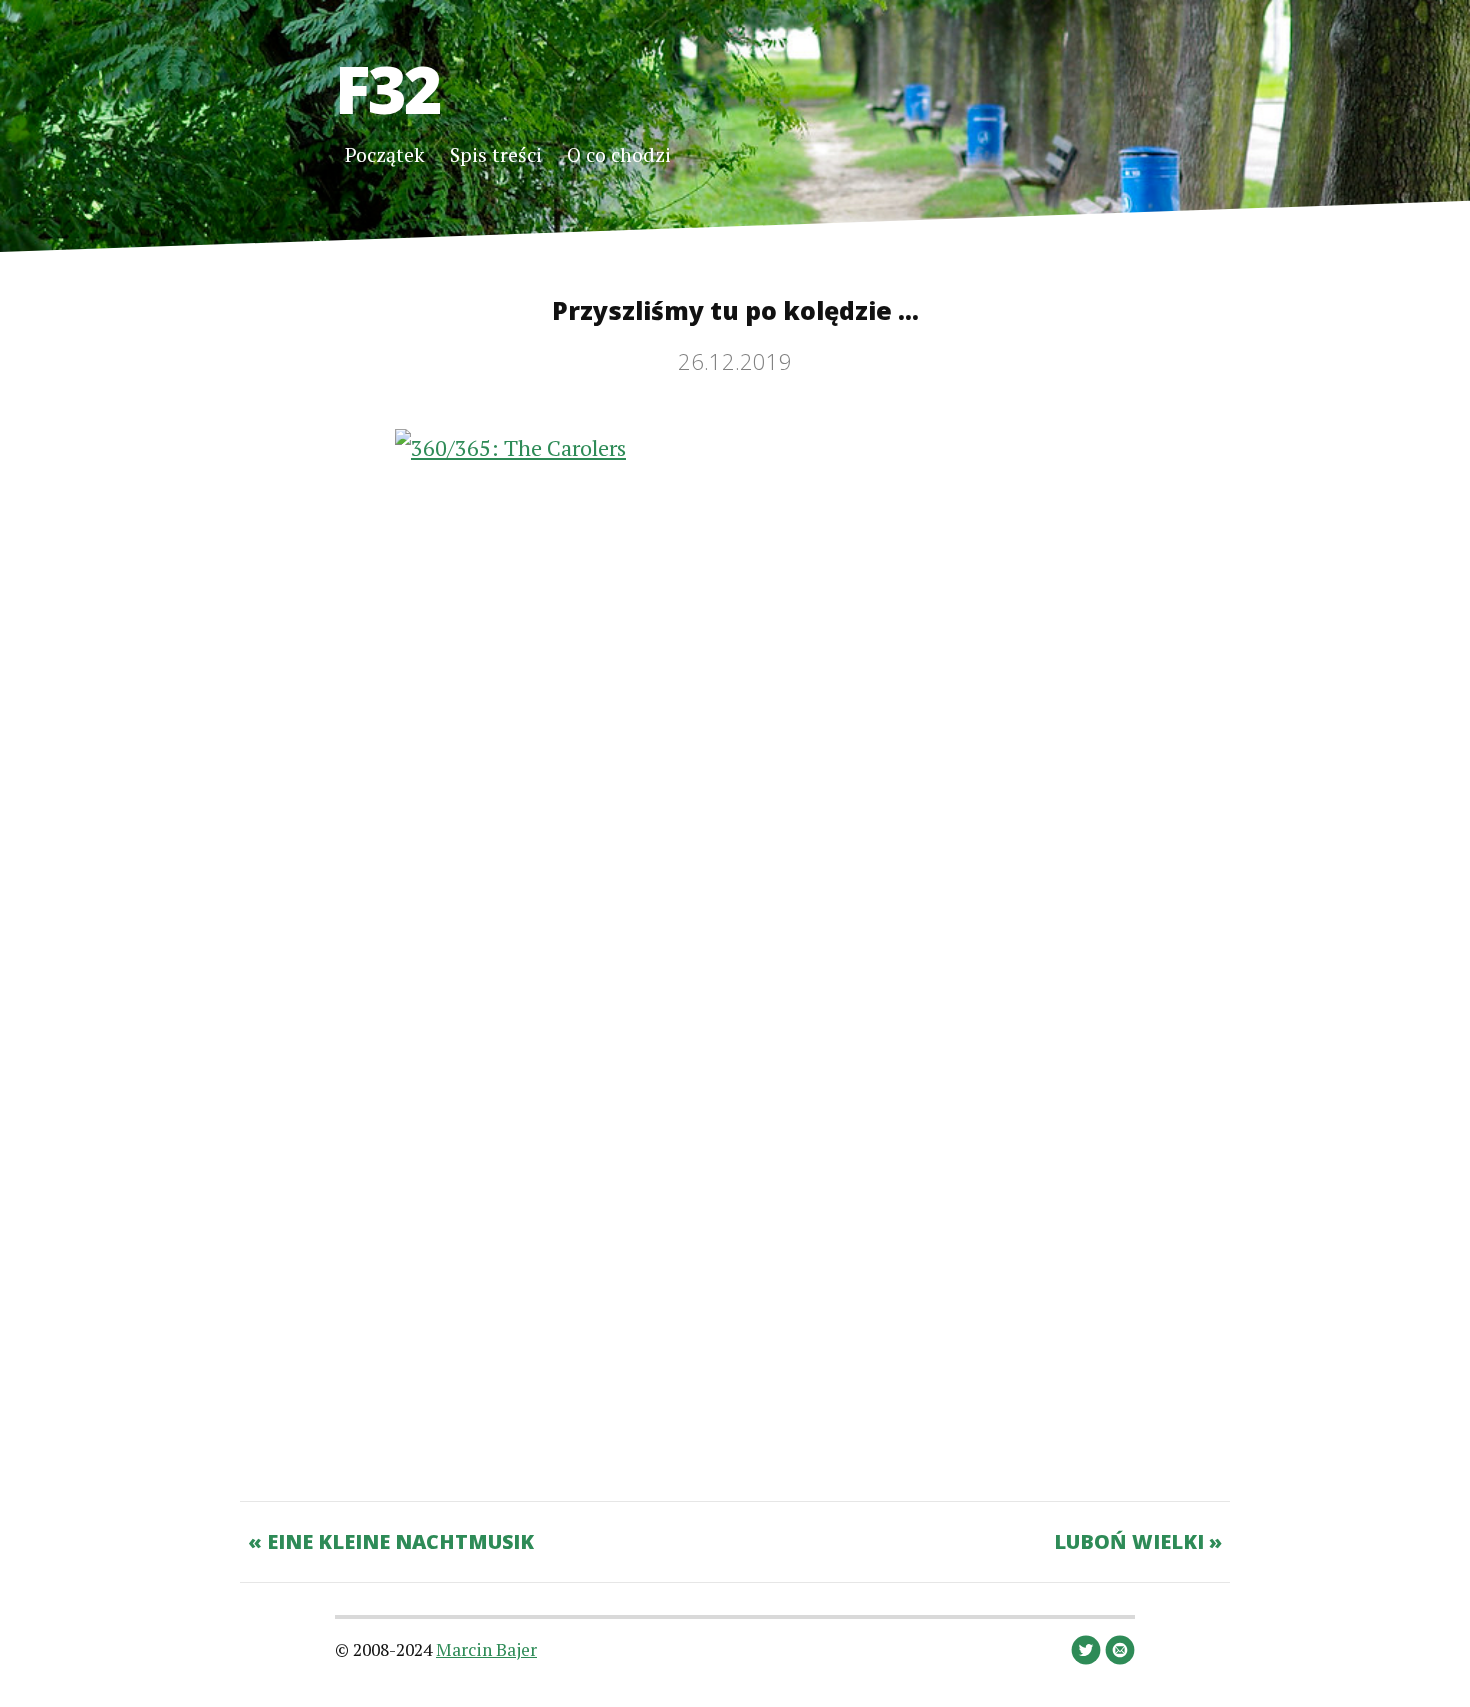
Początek (385, 154)
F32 (387, 88)
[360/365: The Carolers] (735, 941)
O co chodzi (619, 154)
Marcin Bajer (486, 1649)
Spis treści (496, 154)
